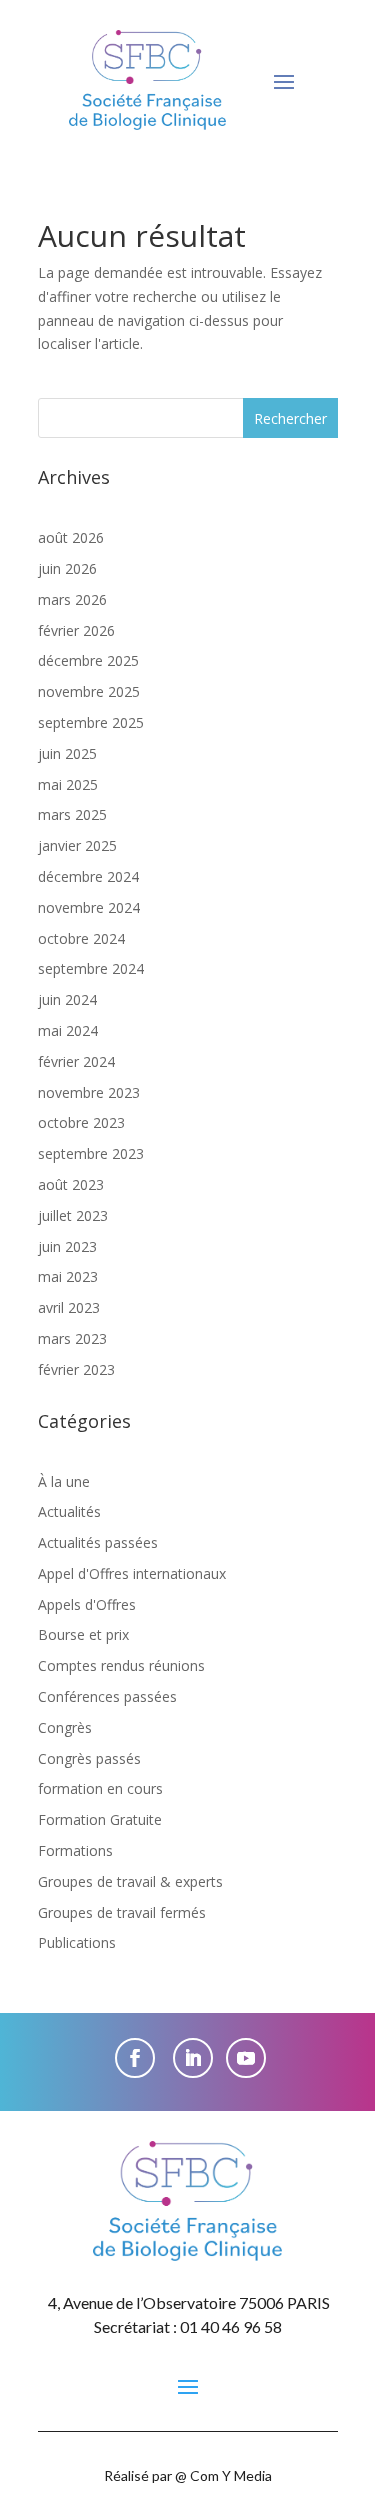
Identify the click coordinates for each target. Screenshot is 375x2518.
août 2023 (71, 1184)
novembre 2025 (89, 691)
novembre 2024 (89, 907)
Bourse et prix (83, 1634)
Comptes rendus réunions (121, 1665)
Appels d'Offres (87, 1604)
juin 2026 (67, 568)
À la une (64, 1481)
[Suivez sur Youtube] (246, 2058)
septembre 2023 (91, 1153)
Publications (77, 1942)
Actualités (69, 1511)
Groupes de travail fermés (122, 1912)
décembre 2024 (88, 876)
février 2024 (76, 1061)
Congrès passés (89, 1758)
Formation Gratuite (100, 1819)
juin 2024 (67, 999)
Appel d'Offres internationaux (132, 1573)
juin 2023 (67, 1246)
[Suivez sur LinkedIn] (193, 2058)
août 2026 (71, 537)
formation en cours (100, 1788)
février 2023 (76, 1369)
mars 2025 (72, 814)
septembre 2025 (91, 722)
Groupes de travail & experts (130, 1881)
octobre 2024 (81, 938)
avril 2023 (69, 1307)
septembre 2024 (91, 968)
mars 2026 (72, 599)
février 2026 (76, 630)
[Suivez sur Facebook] (135, 2058)
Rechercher (290, 418)
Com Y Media (231, 2475)
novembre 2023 (89, 1092)
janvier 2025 (77, 845)
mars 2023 (72, 1338)
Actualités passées (98, 1542)
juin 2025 (67, 753)
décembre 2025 (88, 660)
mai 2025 (68, 784)
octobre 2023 (81, 1122)
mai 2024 (68, 1030)
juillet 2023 (73, 1215)
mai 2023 (68, 1276)
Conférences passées (107, 1696)
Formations (75, 1850)
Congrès (65, 1727)
